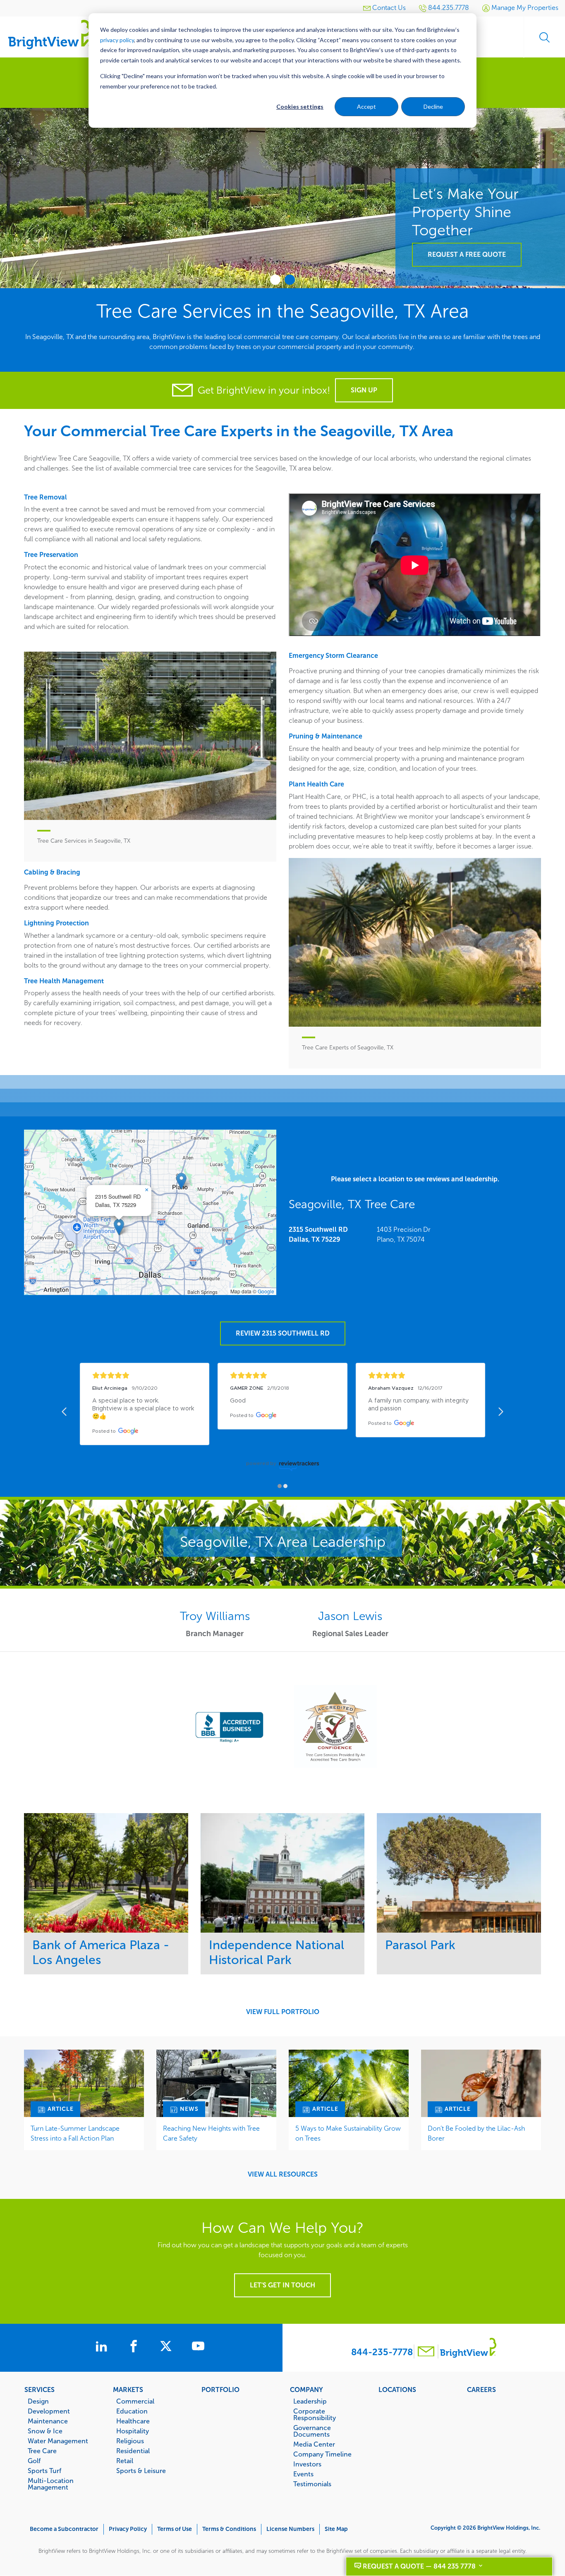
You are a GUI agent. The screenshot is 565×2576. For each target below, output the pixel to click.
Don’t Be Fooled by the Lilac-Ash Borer (476, 2133)
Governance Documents (312, 2431)
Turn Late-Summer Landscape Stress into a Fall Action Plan (75, 2133)
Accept (366, 106)
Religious (130, 2441)
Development (49, 2411)
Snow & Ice (45, 2431)
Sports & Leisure (141, 2471)
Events (303, 2474)
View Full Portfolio (283, 2012)
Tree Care (42, 2451)
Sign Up (364, 390)
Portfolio (220, 2390)
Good (238, 1401)
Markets (128, 2390)
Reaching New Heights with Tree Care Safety (211, 2133)
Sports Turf (44, 2471)
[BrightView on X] (168, 2347)
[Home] (50, 34)
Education (132, 2411)
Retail (125, 2461)
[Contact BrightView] (426, 2353)
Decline (433, 106)
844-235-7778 (382, 2352)
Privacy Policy (128, 2529)
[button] (119, 1227)
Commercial (135, 2401)
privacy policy (117, 40)
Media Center (314, 2444)
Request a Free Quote (467, 254)
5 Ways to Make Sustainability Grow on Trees (348, 2133)
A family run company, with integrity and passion (419, 1405)
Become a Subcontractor (64, 2529)
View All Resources (283, 2175)
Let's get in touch (282, 2285)
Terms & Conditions (229, 2529)
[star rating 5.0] (145, 1375)
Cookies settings (300, 106)
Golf (34, 2461)
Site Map (336, 2529)
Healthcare (133, 2421)
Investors (307, 2464)
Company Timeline (322, 2454)
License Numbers (290, 2529)
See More (106, 1872)
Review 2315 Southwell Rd (283, 1333)
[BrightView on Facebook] (135, 2347)
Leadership (310, 2401)
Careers (481, 2390)
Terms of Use (175, 2529)
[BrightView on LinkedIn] (103, 2347)
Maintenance (48, 2421)
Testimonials (312, 2484)
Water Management (58, 2441)
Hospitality (133, 2431)
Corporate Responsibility (315, 2414)
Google (266, 1291)
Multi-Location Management (51, 2484)
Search (544, 37)
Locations (397, 2390)
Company (306, 2390)
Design (38, 2401)
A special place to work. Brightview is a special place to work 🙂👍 (144, 1409)
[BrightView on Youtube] (198, 2347)
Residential (133, 2451)
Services (40, 2390)
